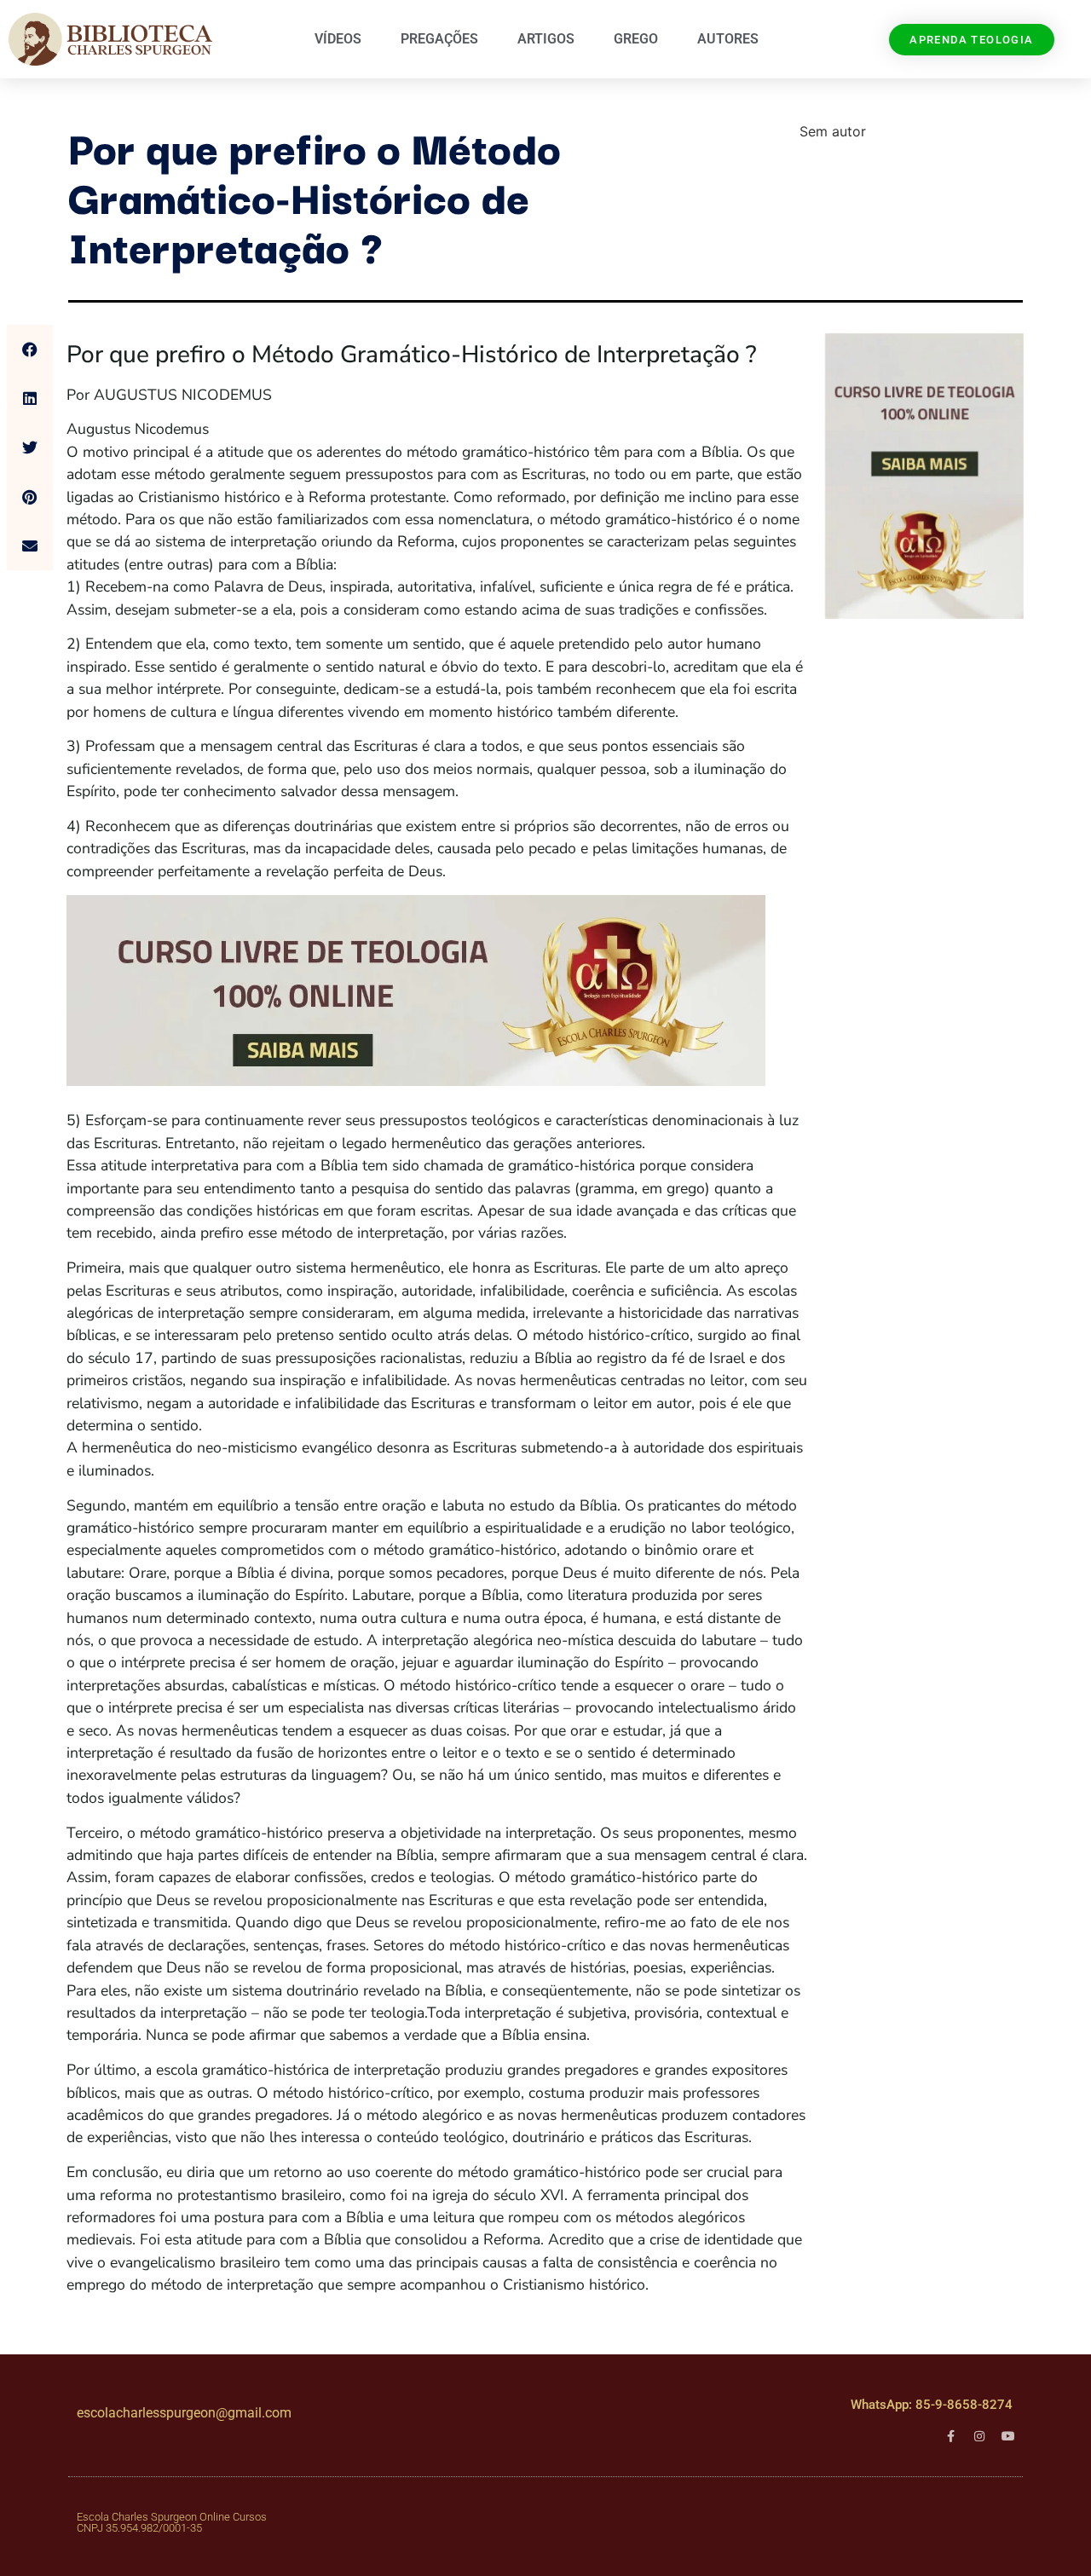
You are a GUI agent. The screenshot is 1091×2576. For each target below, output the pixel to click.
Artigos (546, 39)
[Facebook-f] (950, 2436)
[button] (30, 349)
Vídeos (338, 39)
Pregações (439, 39)
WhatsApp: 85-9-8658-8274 (932, 2405)
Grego (636, 39)
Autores (728, 39)
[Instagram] (979, 2436)
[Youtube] (1008, 2436)
